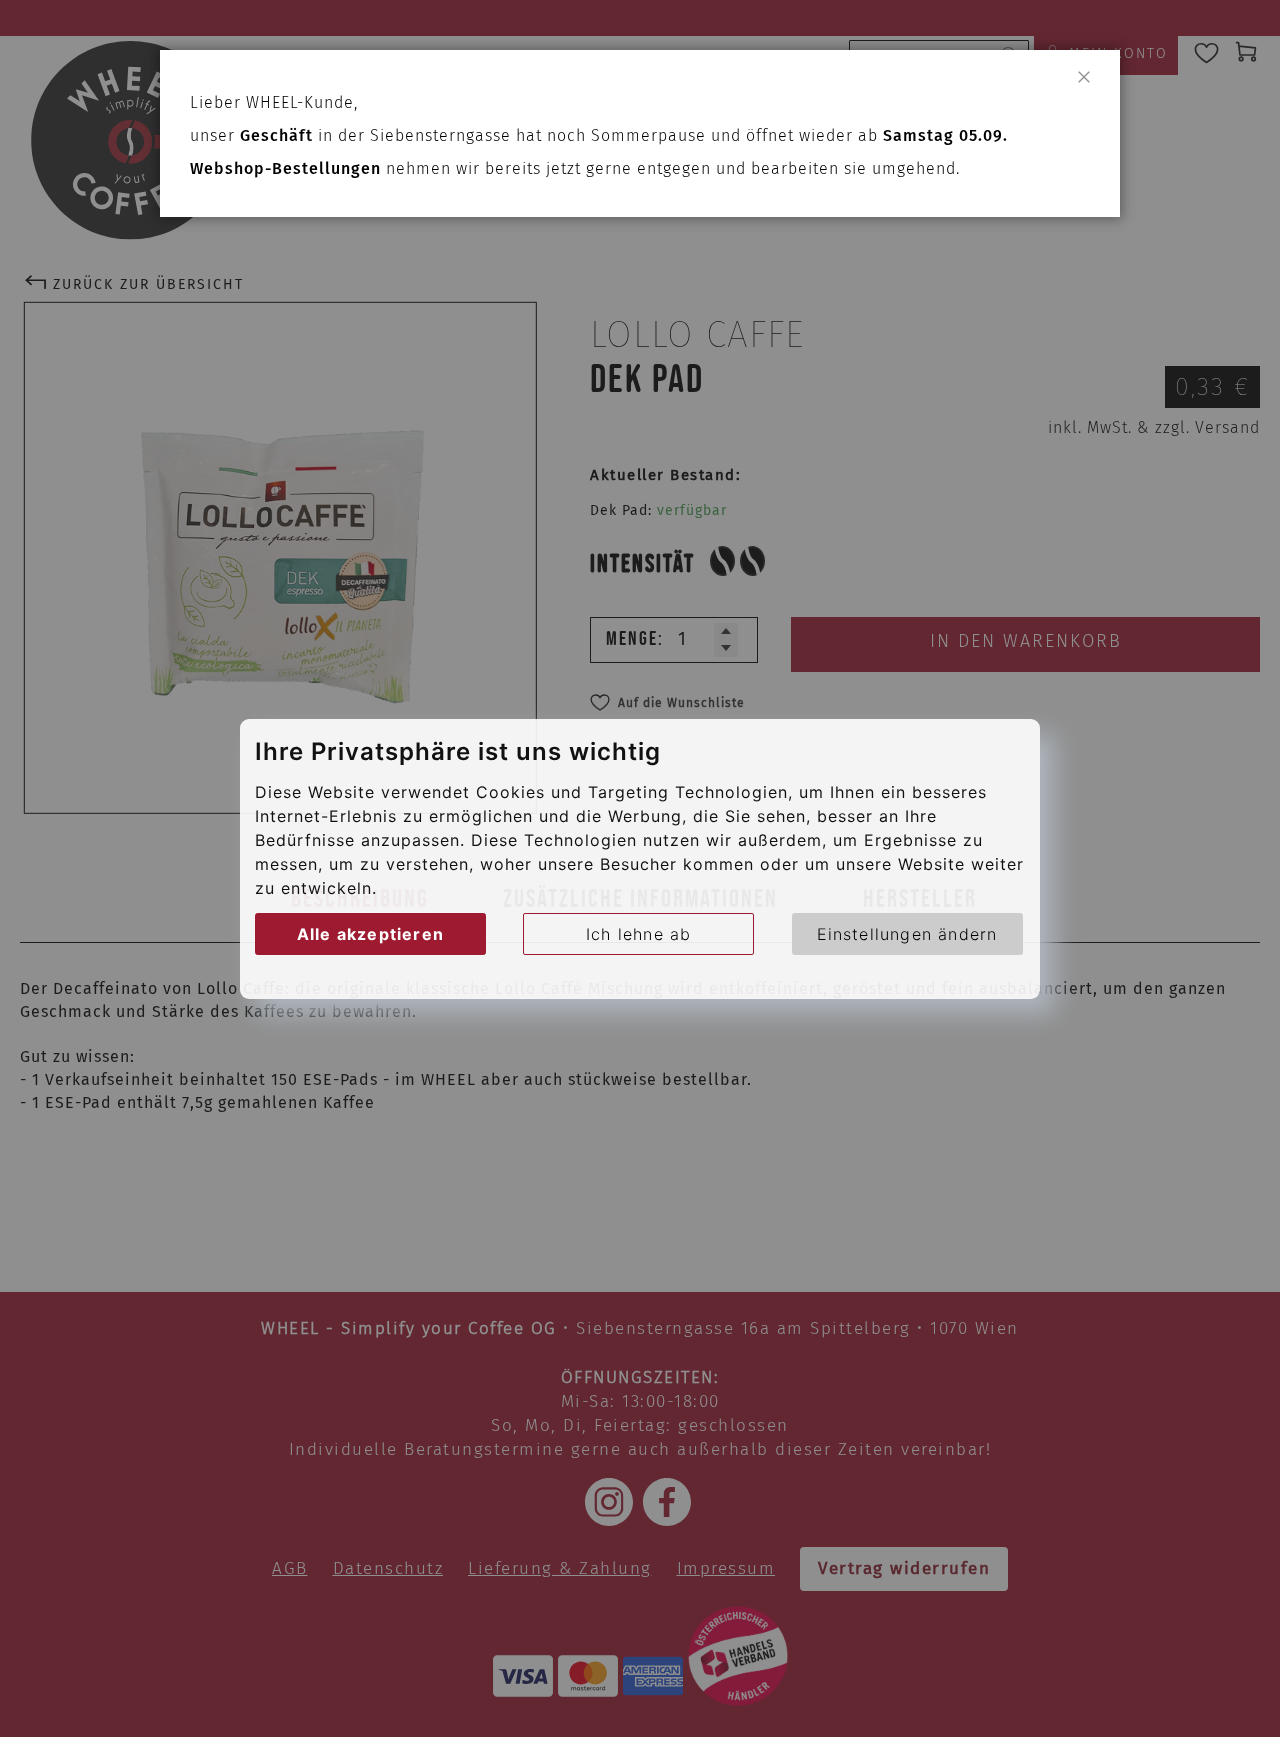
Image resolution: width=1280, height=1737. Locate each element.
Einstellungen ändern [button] (907, 933)
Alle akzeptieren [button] (370, 933)
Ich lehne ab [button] (638, 933)
